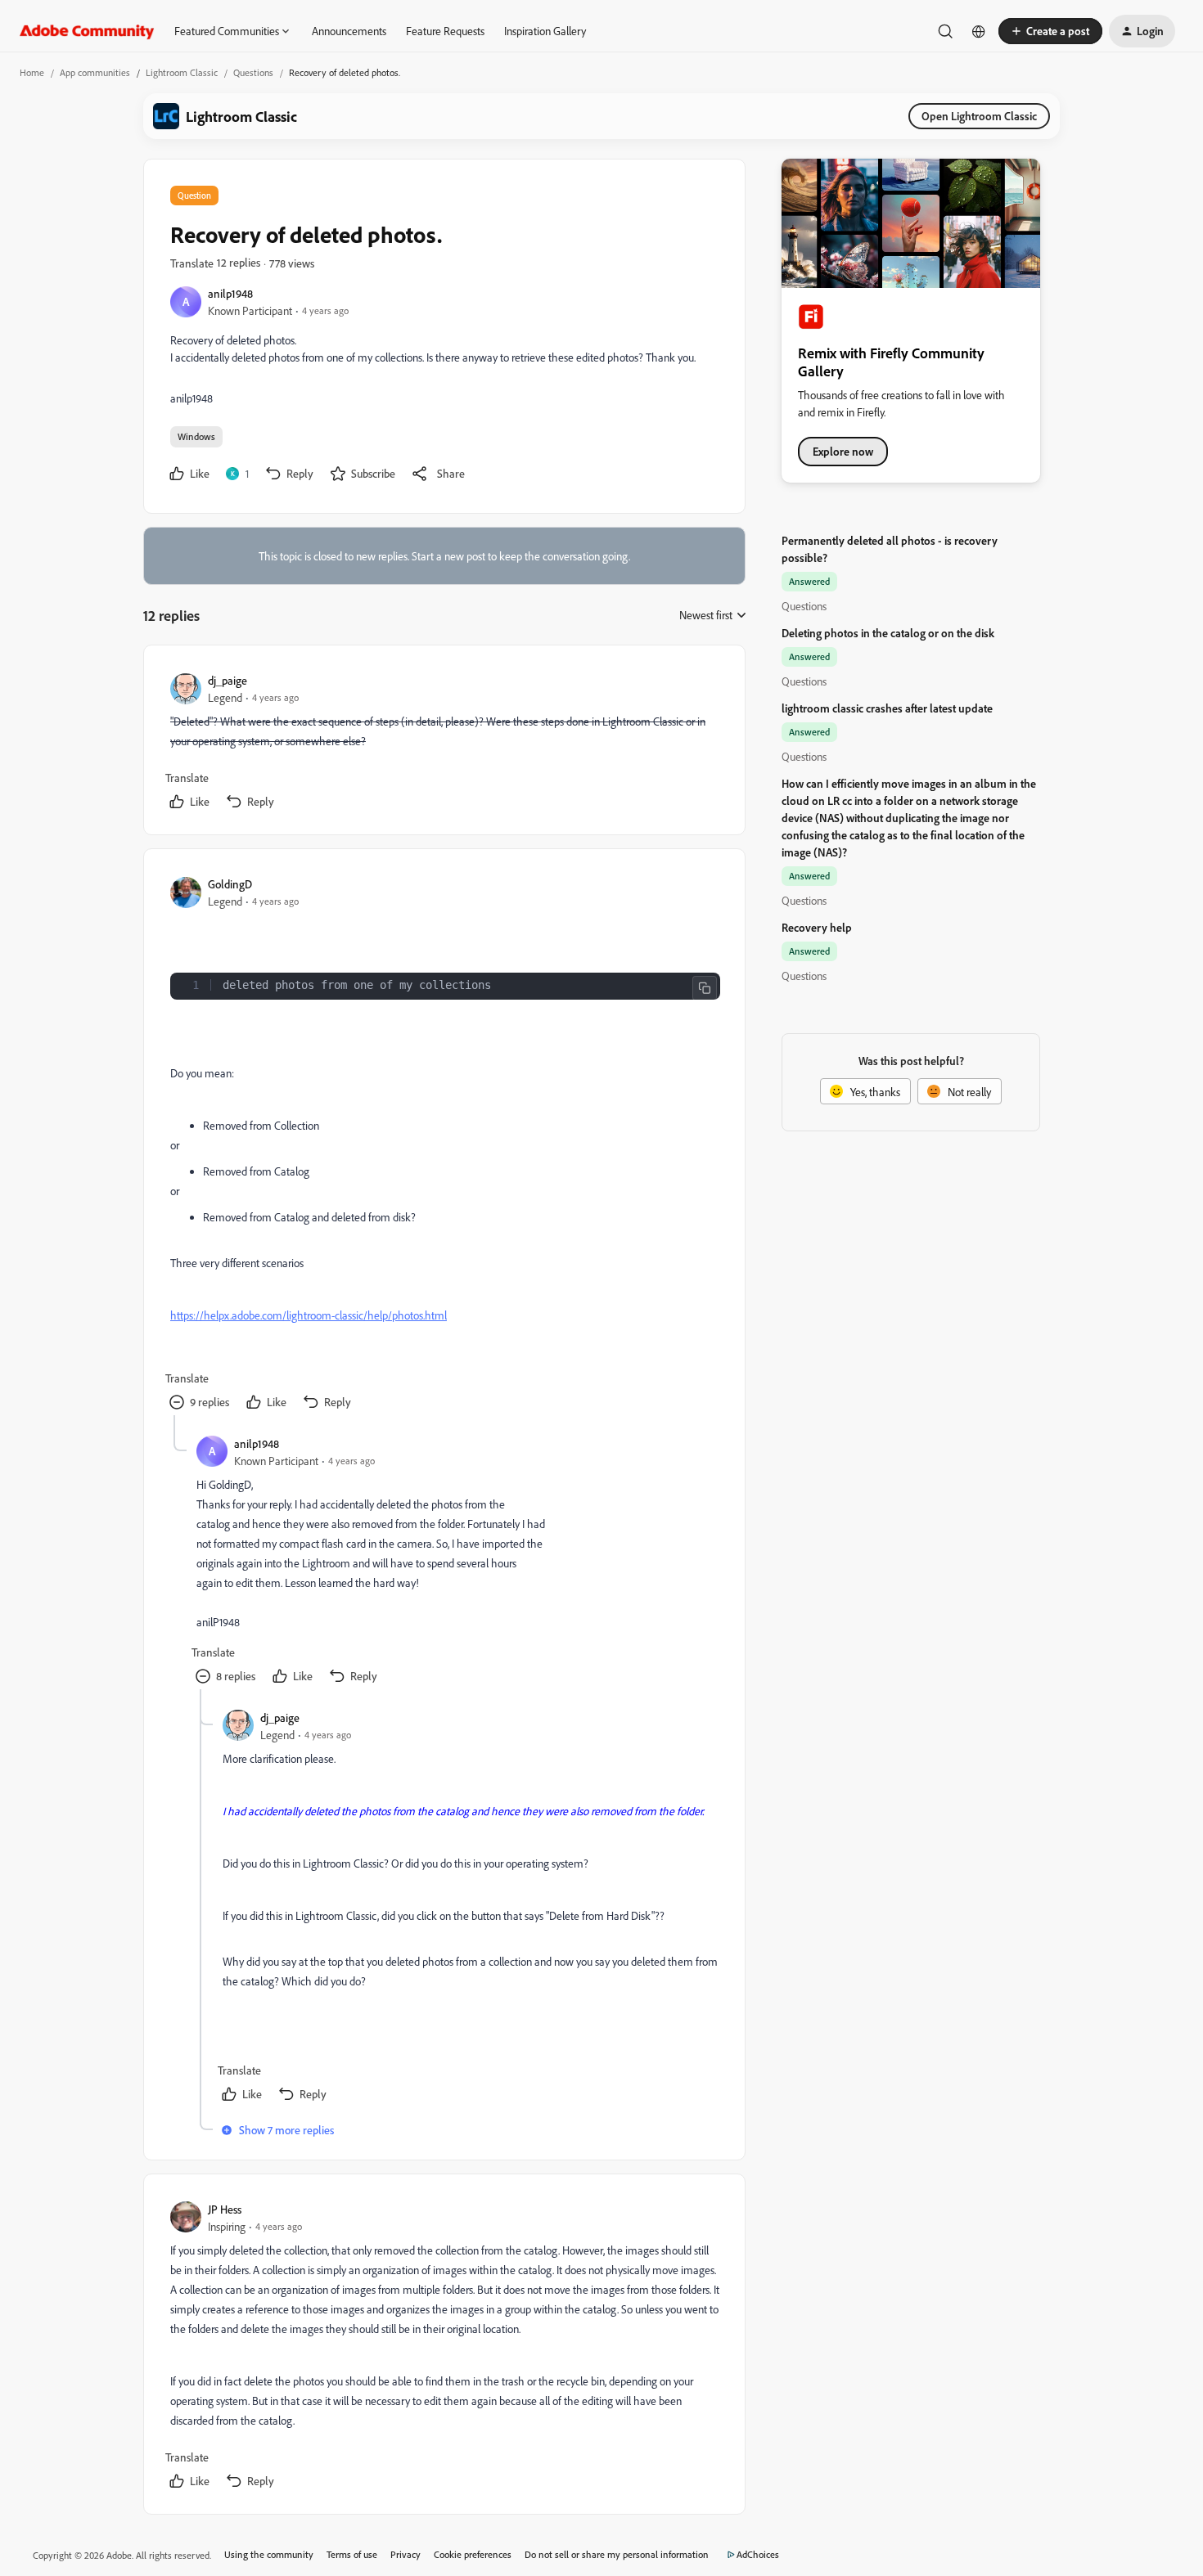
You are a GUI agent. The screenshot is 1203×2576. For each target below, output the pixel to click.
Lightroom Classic (182, 72)
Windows (196, 436)
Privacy (406, 2554)
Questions (253, 72)
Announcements (349, 31)
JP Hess (225, 2209)
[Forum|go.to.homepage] (87, 31)
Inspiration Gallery (545, 31)
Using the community (269, 2554)
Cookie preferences (473, 2554)
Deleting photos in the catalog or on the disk (888, 633)
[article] (444, 743)
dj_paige (228, 680)
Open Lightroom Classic (979, 116)
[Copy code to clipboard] (705, 988)
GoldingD (230, 884)
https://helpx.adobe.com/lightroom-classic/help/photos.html (309, 1315)
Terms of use (352, 2554)
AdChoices (758, 2554)
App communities (95, 72)
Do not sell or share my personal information (617, 2554)
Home (32, 72)
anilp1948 (230, 293)
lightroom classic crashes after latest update (887, 708)
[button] (1050, 31)
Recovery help (817, 927)
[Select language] (979, 31)
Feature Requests (445, 31)
